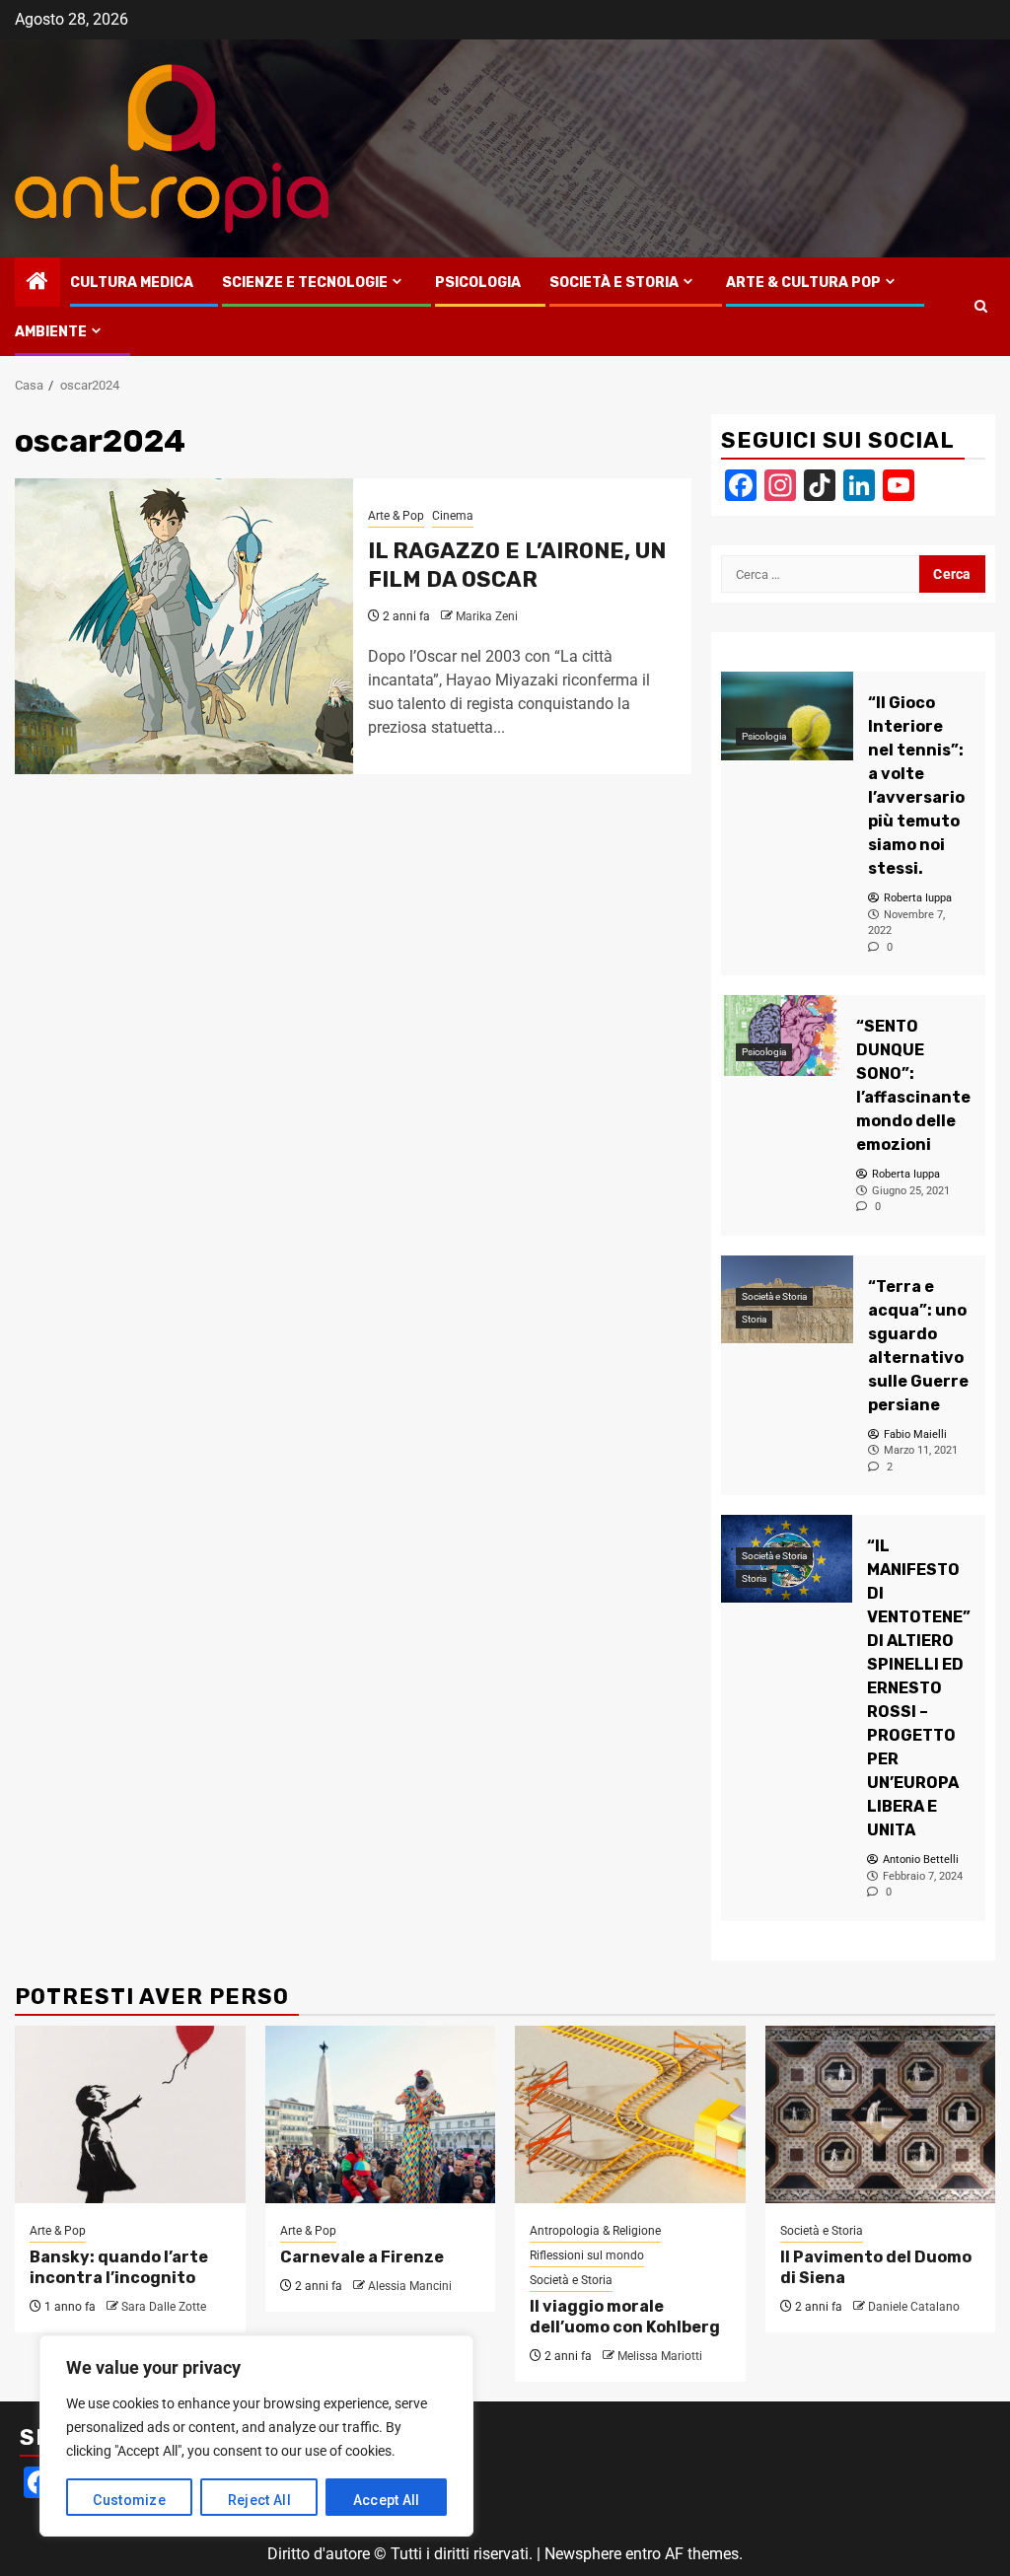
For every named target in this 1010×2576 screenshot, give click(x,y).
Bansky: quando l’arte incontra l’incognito (119, 2267)
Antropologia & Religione (595, 2231)
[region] (256, 2436)
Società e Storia (614, 283)
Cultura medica (132, 283)
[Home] (37, 283)
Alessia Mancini (410, 2286)
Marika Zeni (487, 616)
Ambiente (51, 332)
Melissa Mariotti (660, 2356)
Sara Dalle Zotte (164, 2307)
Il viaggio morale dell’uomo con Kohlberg (625, 2317)
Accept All (387, 2500)
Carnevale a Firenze (362, 2257)
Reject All (259, 2500)
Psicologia (478, 283)
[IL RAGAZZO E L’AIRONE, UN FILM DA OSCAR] (184, 626)
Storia (754, 1319)
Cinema (453, 516)
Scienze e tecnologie (305, 283)
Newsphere (583, 2554)
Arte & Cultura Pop (803, 283)
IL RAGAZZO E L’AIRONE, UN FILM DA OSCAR (517, 565)
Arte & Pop (396, 516)
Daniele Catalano (914, 2307)
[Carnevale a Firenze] (381, 2114)
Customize (129, 2500)
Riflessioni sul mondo (587, 2255)
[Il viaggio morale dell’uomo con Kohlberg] (630, 2114)
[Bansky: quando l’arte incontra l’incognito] (130, 2114)
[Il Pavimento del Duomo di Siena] (881, 2114)
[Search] (981, 307)
